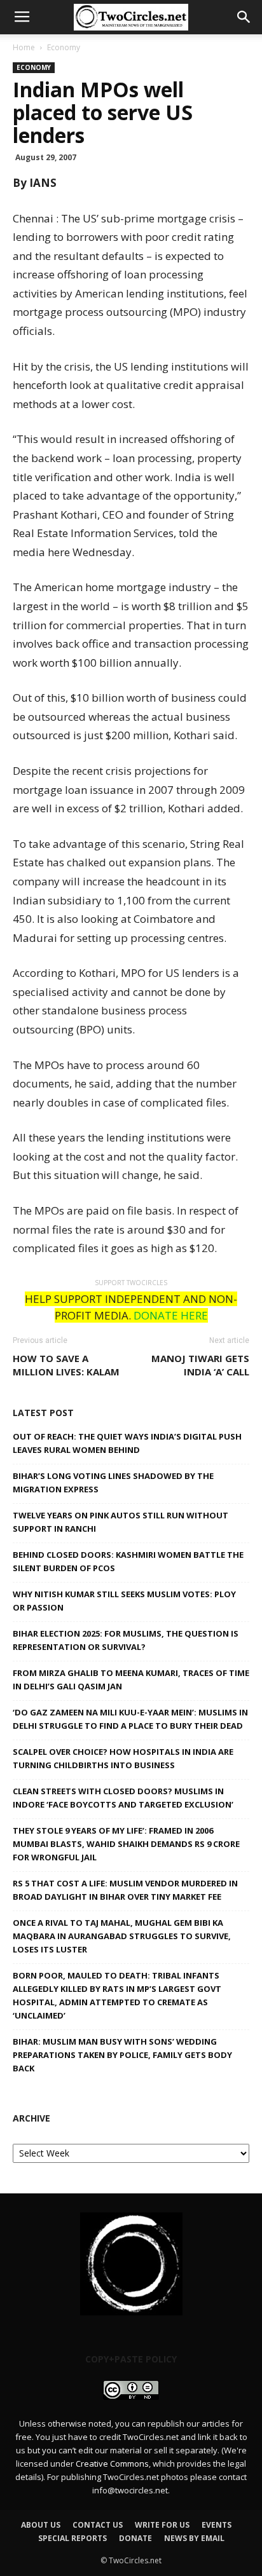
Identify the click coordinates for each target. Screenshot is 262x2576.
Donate (135, 2538)
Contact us (98, 2525)
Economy (64, 47)
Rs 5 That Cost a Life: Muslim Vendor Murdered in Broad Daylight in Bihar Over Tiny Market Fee (125, 1890)
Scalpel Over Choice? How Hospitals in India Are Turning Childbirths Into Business (123, 1758)
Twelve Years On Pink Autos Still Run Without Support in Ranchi (121, 1522)
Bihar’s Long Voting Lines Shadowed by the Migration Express (113, 1482)
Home (24, 47)
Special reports (72, 2538)
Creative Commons (112, 2464)
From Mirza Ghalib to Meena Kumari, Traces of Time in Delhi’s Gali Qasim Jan (131, 1680)
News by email (194, 2538)
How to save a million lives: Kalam (66, 1365)
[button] (244, 17)
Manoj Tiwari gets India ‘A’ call (200, 1365)
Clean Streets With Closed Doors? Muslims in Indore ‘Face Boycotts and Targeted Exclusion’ (123, 1798)
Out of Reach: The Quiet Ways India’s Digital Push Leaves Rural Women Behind (127, 1443)
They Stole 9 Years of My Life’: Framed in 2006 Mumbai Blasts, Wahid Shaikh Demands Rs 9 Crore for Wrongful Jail (126, 1844)
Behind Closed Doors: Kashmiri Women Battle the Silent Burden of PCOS (128, 1561)
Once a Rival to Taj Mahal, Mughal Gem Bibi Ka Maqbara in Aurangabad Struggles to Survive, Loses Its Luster (122, 1936)
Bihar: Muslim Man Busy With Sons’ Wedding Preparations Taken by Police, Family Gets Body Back (122, 2055)
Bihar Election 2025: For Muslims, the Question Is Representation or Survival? (126, 1640)
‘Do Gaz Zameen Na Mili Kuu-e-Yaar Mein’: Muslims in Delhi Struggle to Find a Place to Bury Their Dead (130, 1719)
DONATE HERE (171, 1315)
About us (41, 2525)
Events (217, 2525)
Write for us (162, 2525)
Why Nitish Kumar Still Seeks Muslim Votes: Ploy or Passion (124, 1601)
